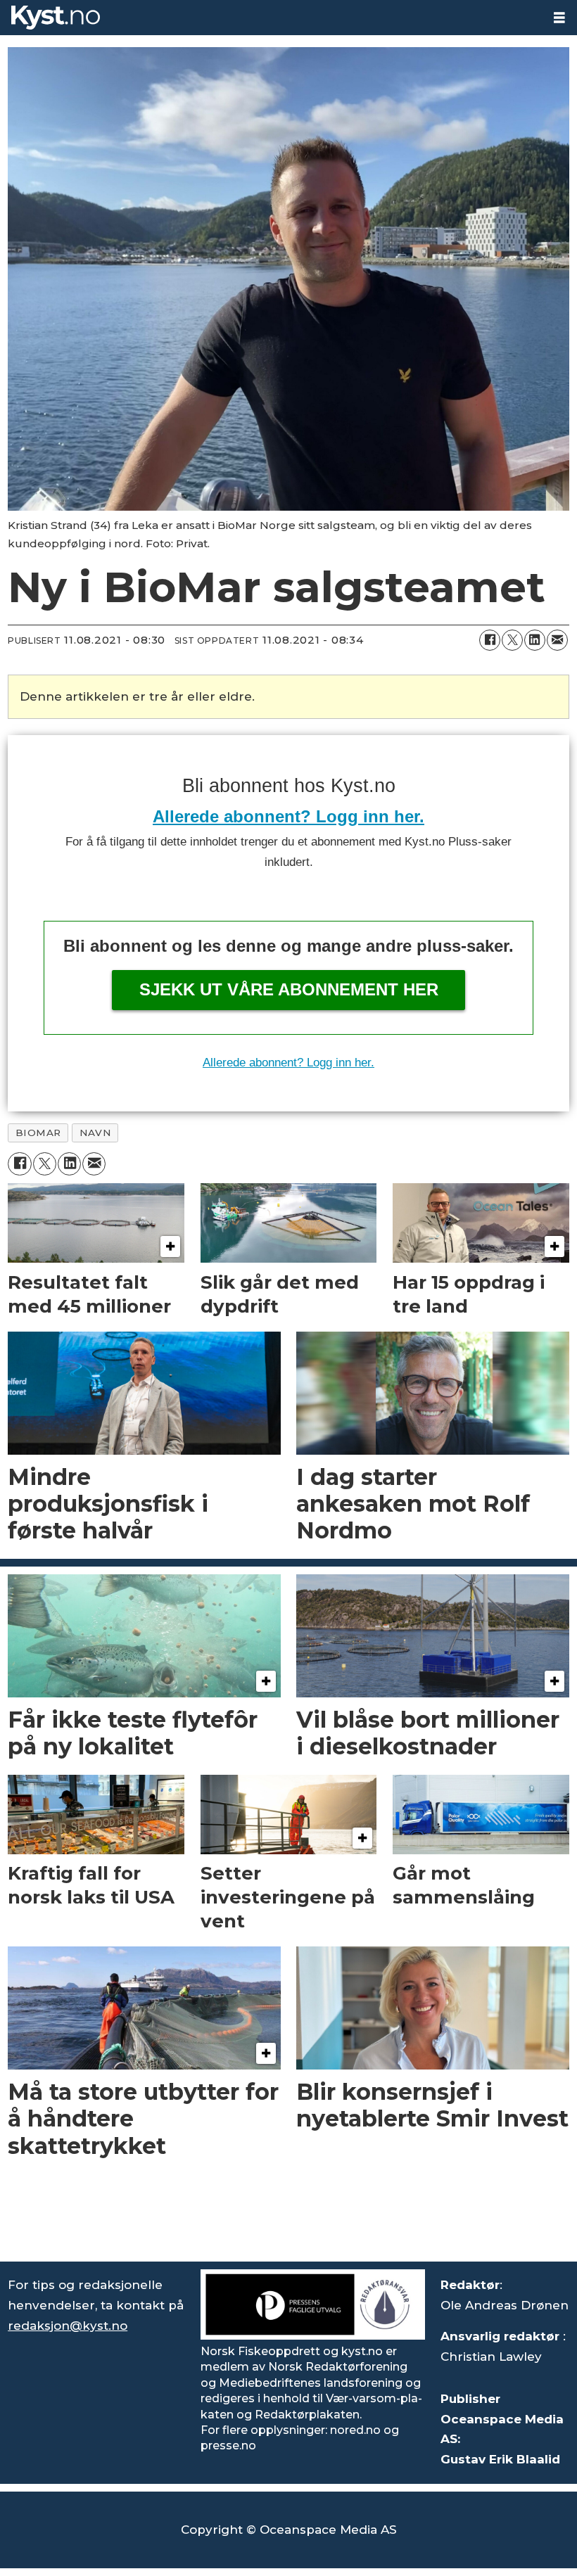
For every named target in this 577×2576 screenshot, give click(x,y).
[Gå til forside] (271, 18)
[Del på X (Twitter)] (512, 640)
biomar (38, 1133)
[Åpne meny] (559, 18)
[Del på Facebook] (490, 640)
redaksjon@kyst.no (68, 2326)
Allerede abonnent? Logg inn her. (288, 816)
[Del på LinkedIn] (535, 640)
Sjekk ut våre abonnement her (289, 989)
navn (95, 1133)
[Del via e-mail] (557, 640)
